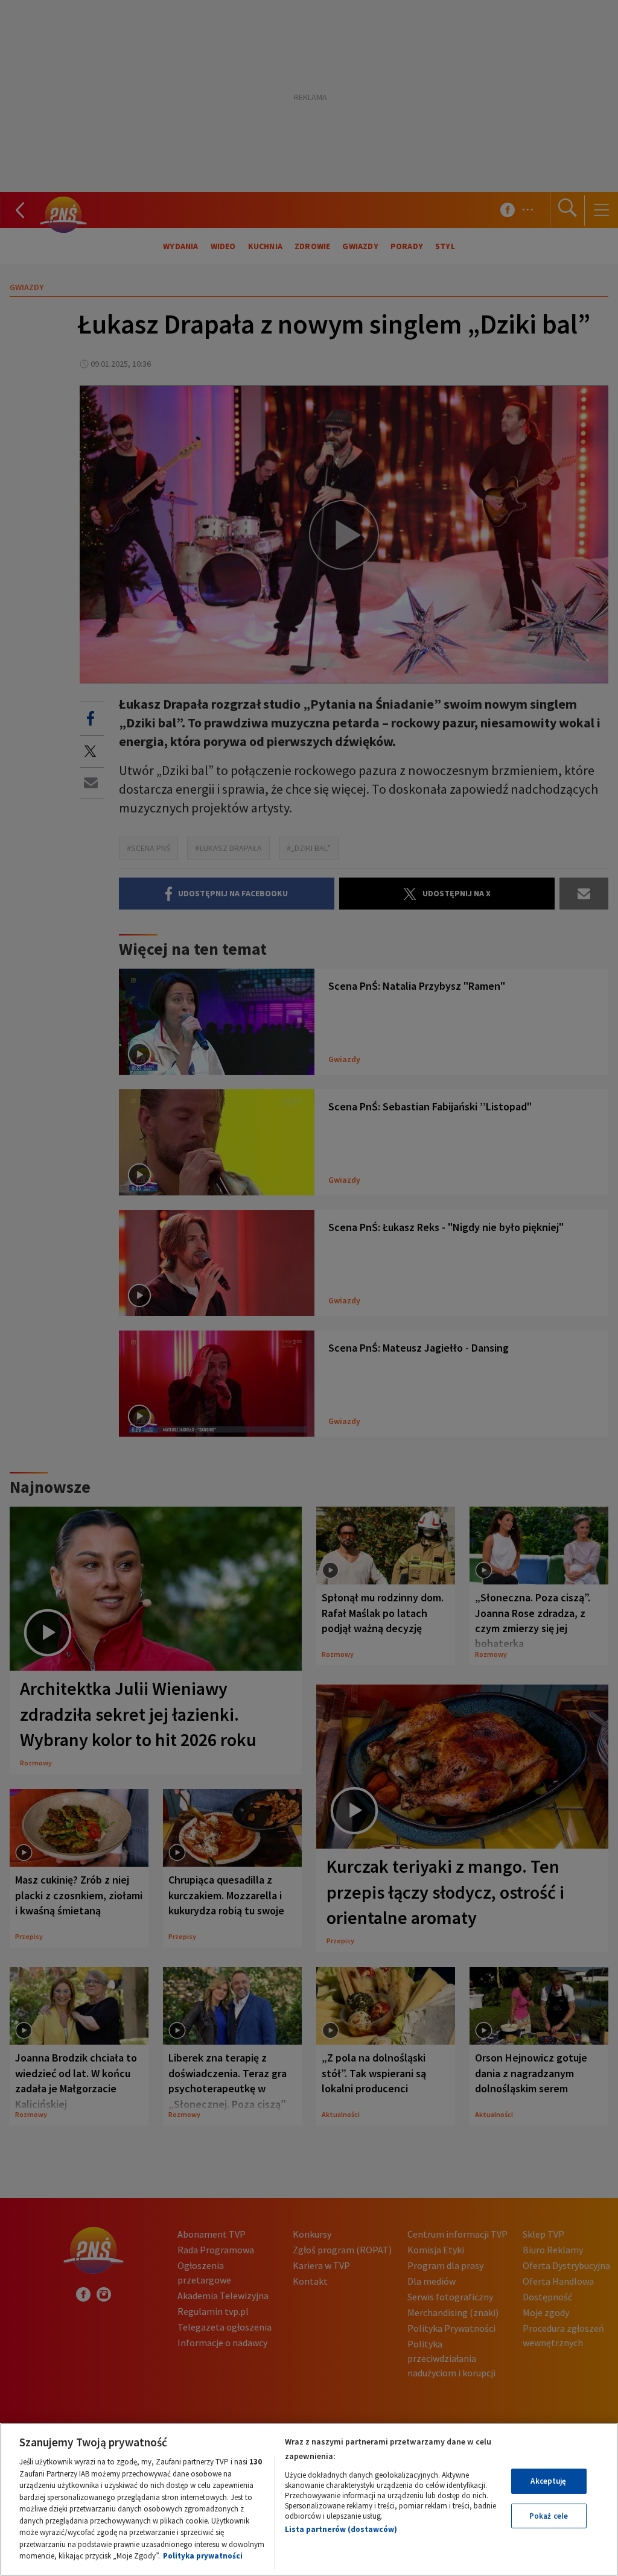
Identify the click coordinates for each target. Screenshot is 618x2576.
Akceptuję (548, 2481)
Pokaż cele (549, 2516)
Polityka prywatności (203, 2556)
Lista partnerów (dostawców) (341, 2529)
